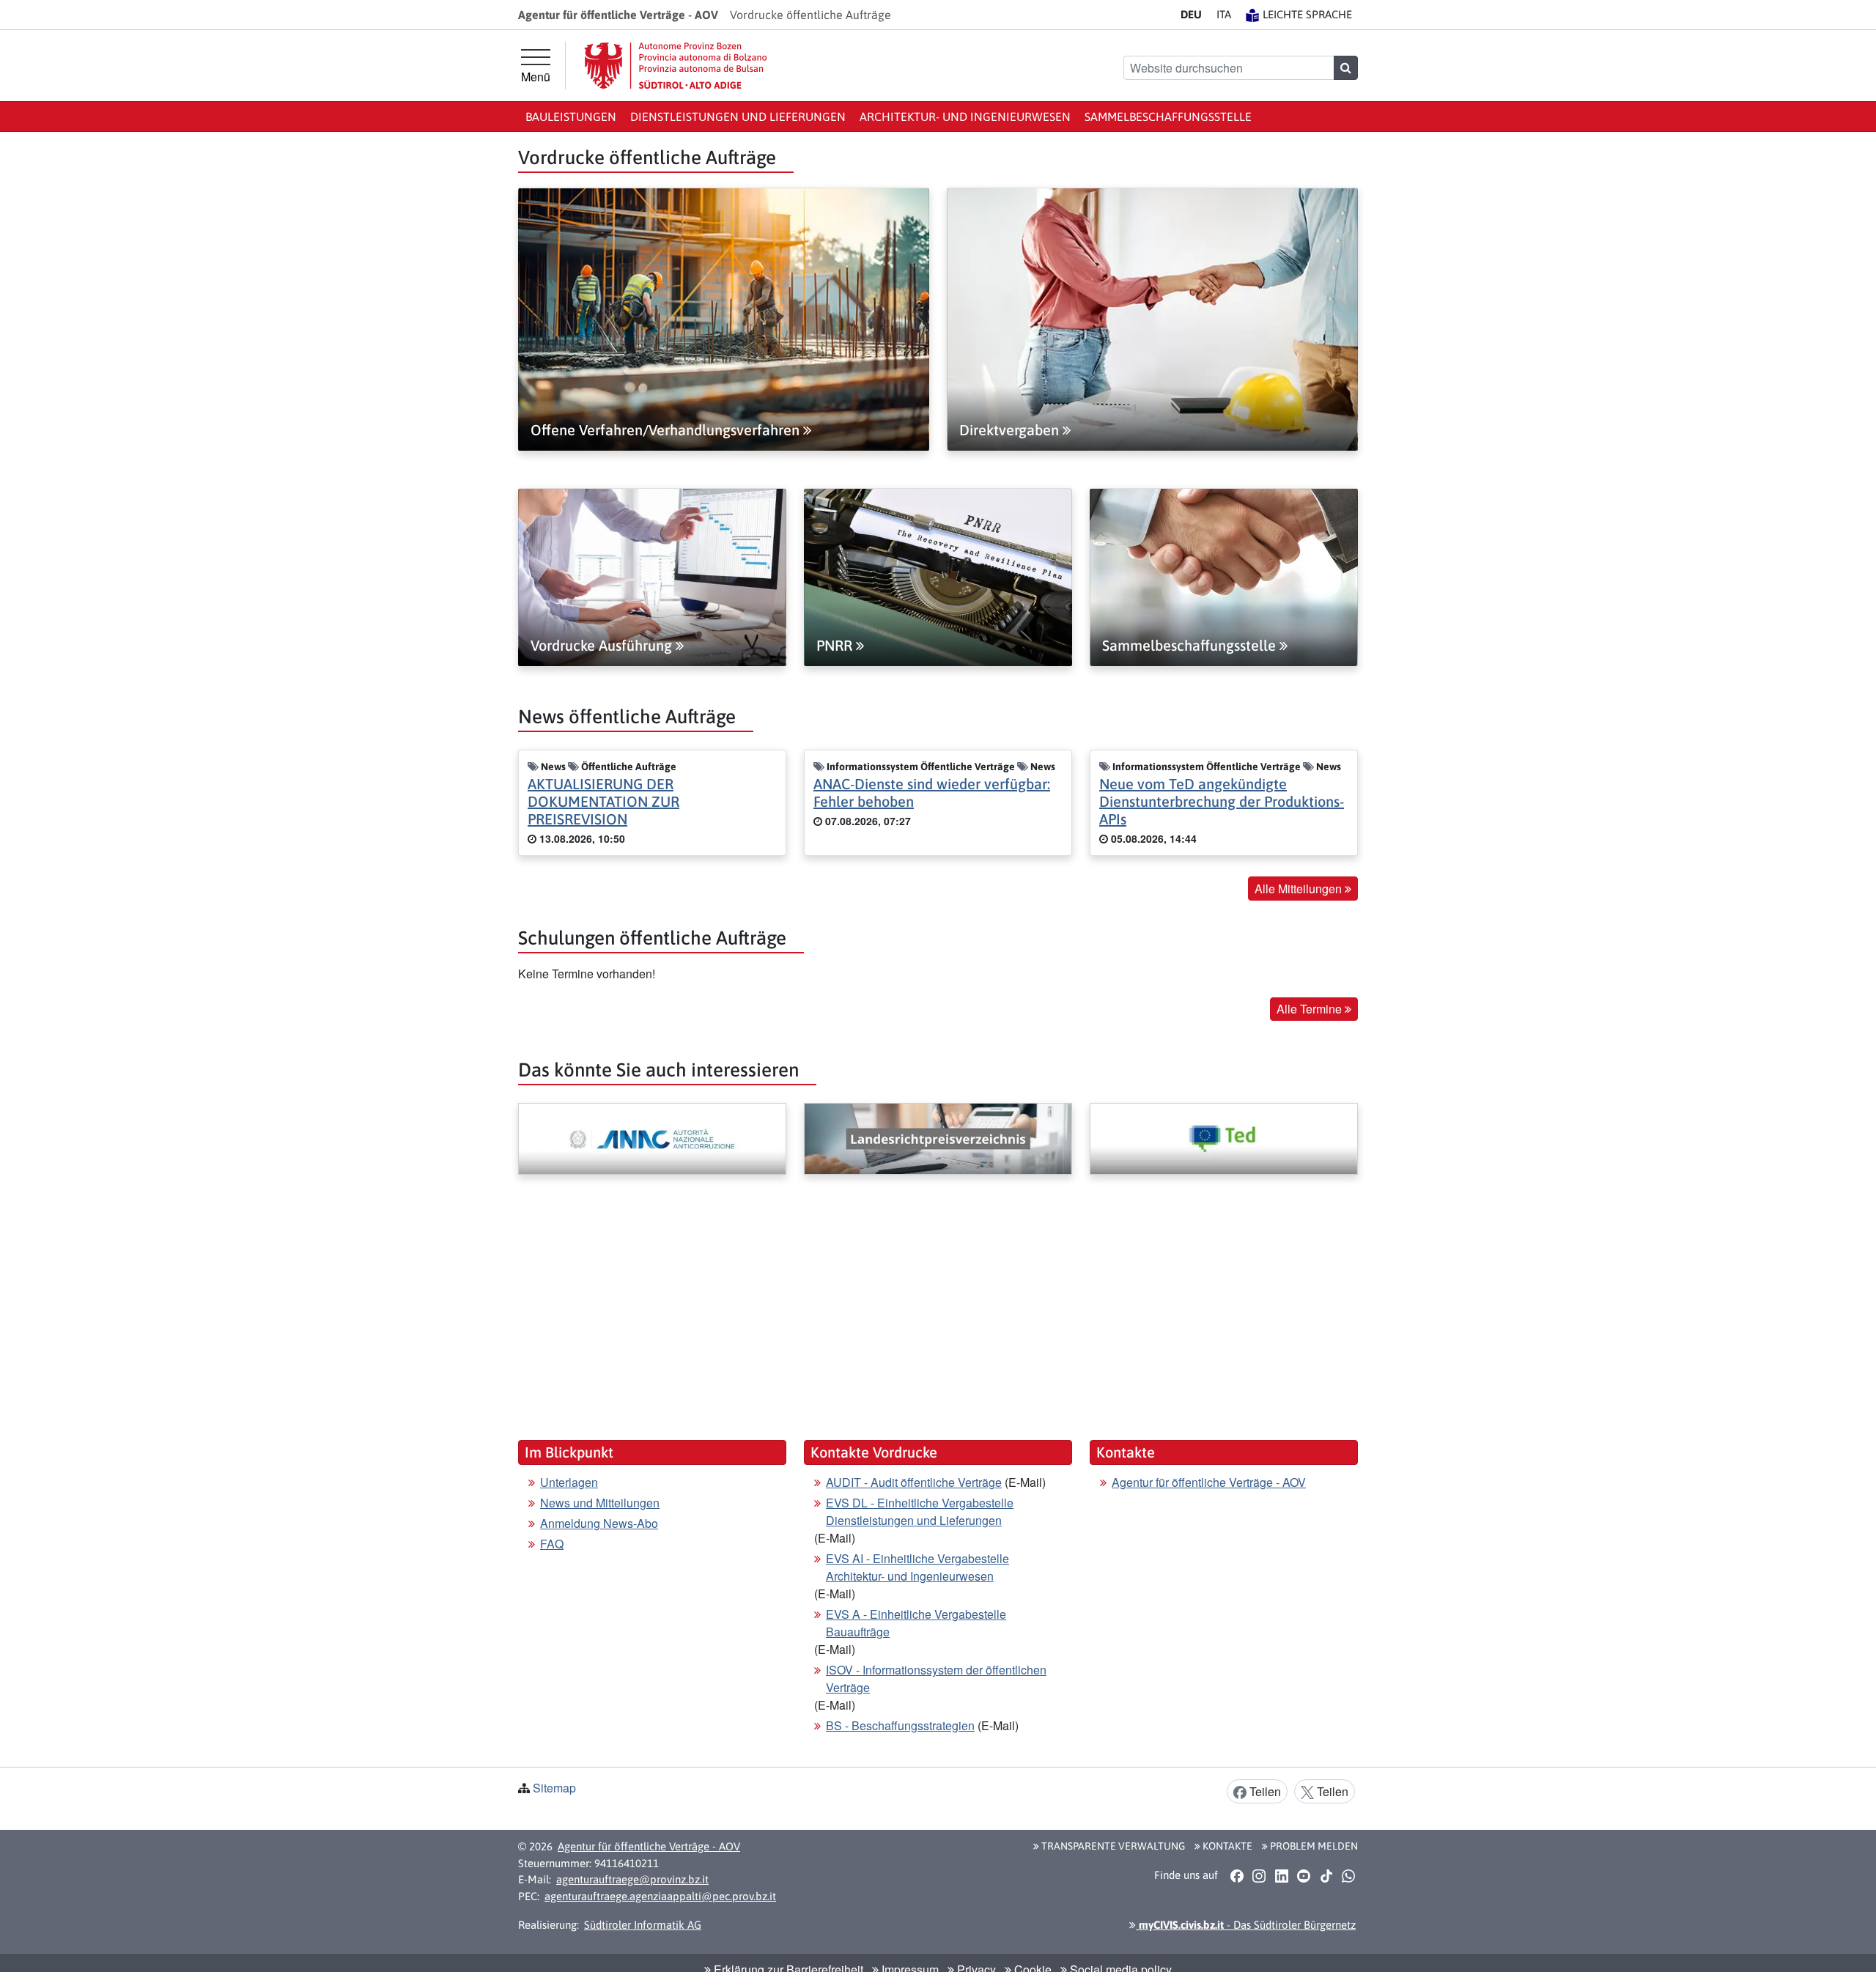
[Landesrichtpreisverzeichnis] (938, 1139)
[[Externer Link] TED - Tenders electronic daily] (1224, 1139)
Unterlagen (569, 1482)
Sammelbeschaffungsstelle (1168, 117)
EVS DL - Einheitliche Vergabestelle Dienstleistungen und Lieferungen (920, 1511)
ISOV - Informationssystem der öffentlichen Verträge (936, 1679)
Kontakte (1226, 1846)
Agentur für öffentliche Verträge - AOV (1209, 1482)
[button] (1237, 1875)
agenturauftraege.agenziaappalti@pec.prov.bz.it (660, 1896)
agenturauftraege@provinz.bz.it (632, 1879)
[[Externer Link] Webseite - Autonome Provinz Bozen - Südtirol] (676, 66)
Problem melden (1313, 1846)
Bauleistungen (571, 117)
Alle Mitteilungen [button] (1300, 889)
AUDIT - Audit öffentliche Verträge (914, 1482)
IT (1224, 14)
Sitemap (554, 1788)
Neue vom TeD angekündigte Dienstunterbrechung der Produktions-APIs (1222, 801)
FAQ (552, 1544)
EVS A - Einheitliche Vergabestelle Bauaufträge (916, 1623)
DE (1191, 14)
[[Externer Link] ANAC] (652, 1139)
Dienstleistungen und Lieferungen (738, 117)
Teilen (1264, 1791)
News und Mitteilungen (600, 1503)
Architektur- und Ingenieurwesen (965, 117)
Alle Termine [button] (1311, 1009)
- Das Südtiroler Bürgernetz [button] (1246, 1925)
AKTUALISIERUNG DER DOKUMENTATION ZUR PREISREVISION (603, 801)
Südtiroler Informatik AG (643, 1925)
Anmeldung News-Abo (599, 1523)
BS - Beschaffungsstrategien (900, 1725)
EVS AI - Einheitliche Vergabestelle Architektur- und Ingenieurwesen (917, 1567)
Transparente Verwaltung (1112, 1846)
